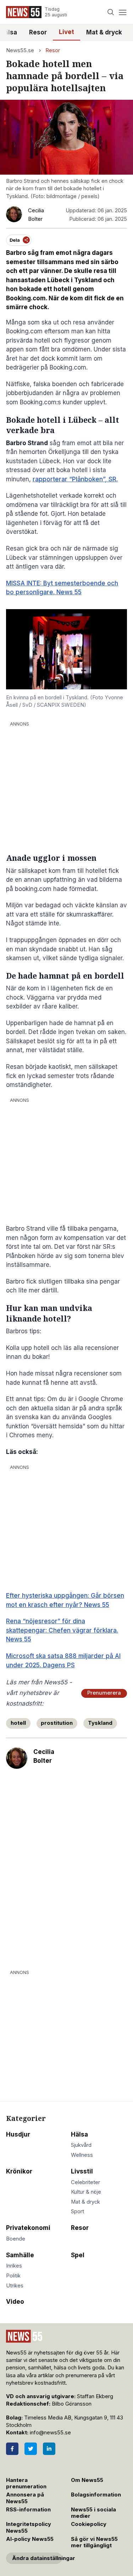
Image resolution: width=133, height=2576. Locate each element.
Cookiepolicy (89, 2524)
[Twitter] (31, 2449)
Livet (66, 32)
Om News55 (87, 2480)
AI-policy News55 (30, 2539)
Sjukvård (81, 2145)
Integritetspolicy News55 (29, 2528)
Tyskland (100, 1723)
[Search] (111, 12)
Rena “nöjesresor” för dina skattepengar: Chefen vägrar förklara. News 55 (62, 1630)
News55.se (20, 50)
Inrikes (14, 2266)
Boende (16, 2239)
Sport (77, 2211)
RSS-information (28, 2510)
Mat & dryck (104, 32)
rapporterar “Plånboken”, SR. (75, 479)
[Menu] (123, 12)
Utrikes (15, 2286)
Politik (13, 2276)
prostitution (57, 1723)
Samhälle (20, 2255)
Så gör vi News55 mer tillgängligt (94, 2542)
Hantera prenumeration (26, 2484)
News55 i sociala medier (93, 2513)
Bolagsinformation (96, 2495)
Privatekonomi (28, 2228)
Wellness (82, 2155)
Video (15, 2302)
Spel (78, 2255)
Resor (38, 32)
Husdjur (18, 2134)
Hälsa (79, 2134)
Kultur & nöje (86, 2192)
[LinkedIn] (49, 2449)
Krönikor (19, 2171)
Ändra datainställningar (37, 2558)
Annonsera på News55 (25, 2498)
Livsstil (82, 2171)
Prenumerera (104, 1693)
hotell (18, 1723)
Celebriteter (85, 2182)
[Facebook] (12, 2449)
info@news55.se (50, 2433)
